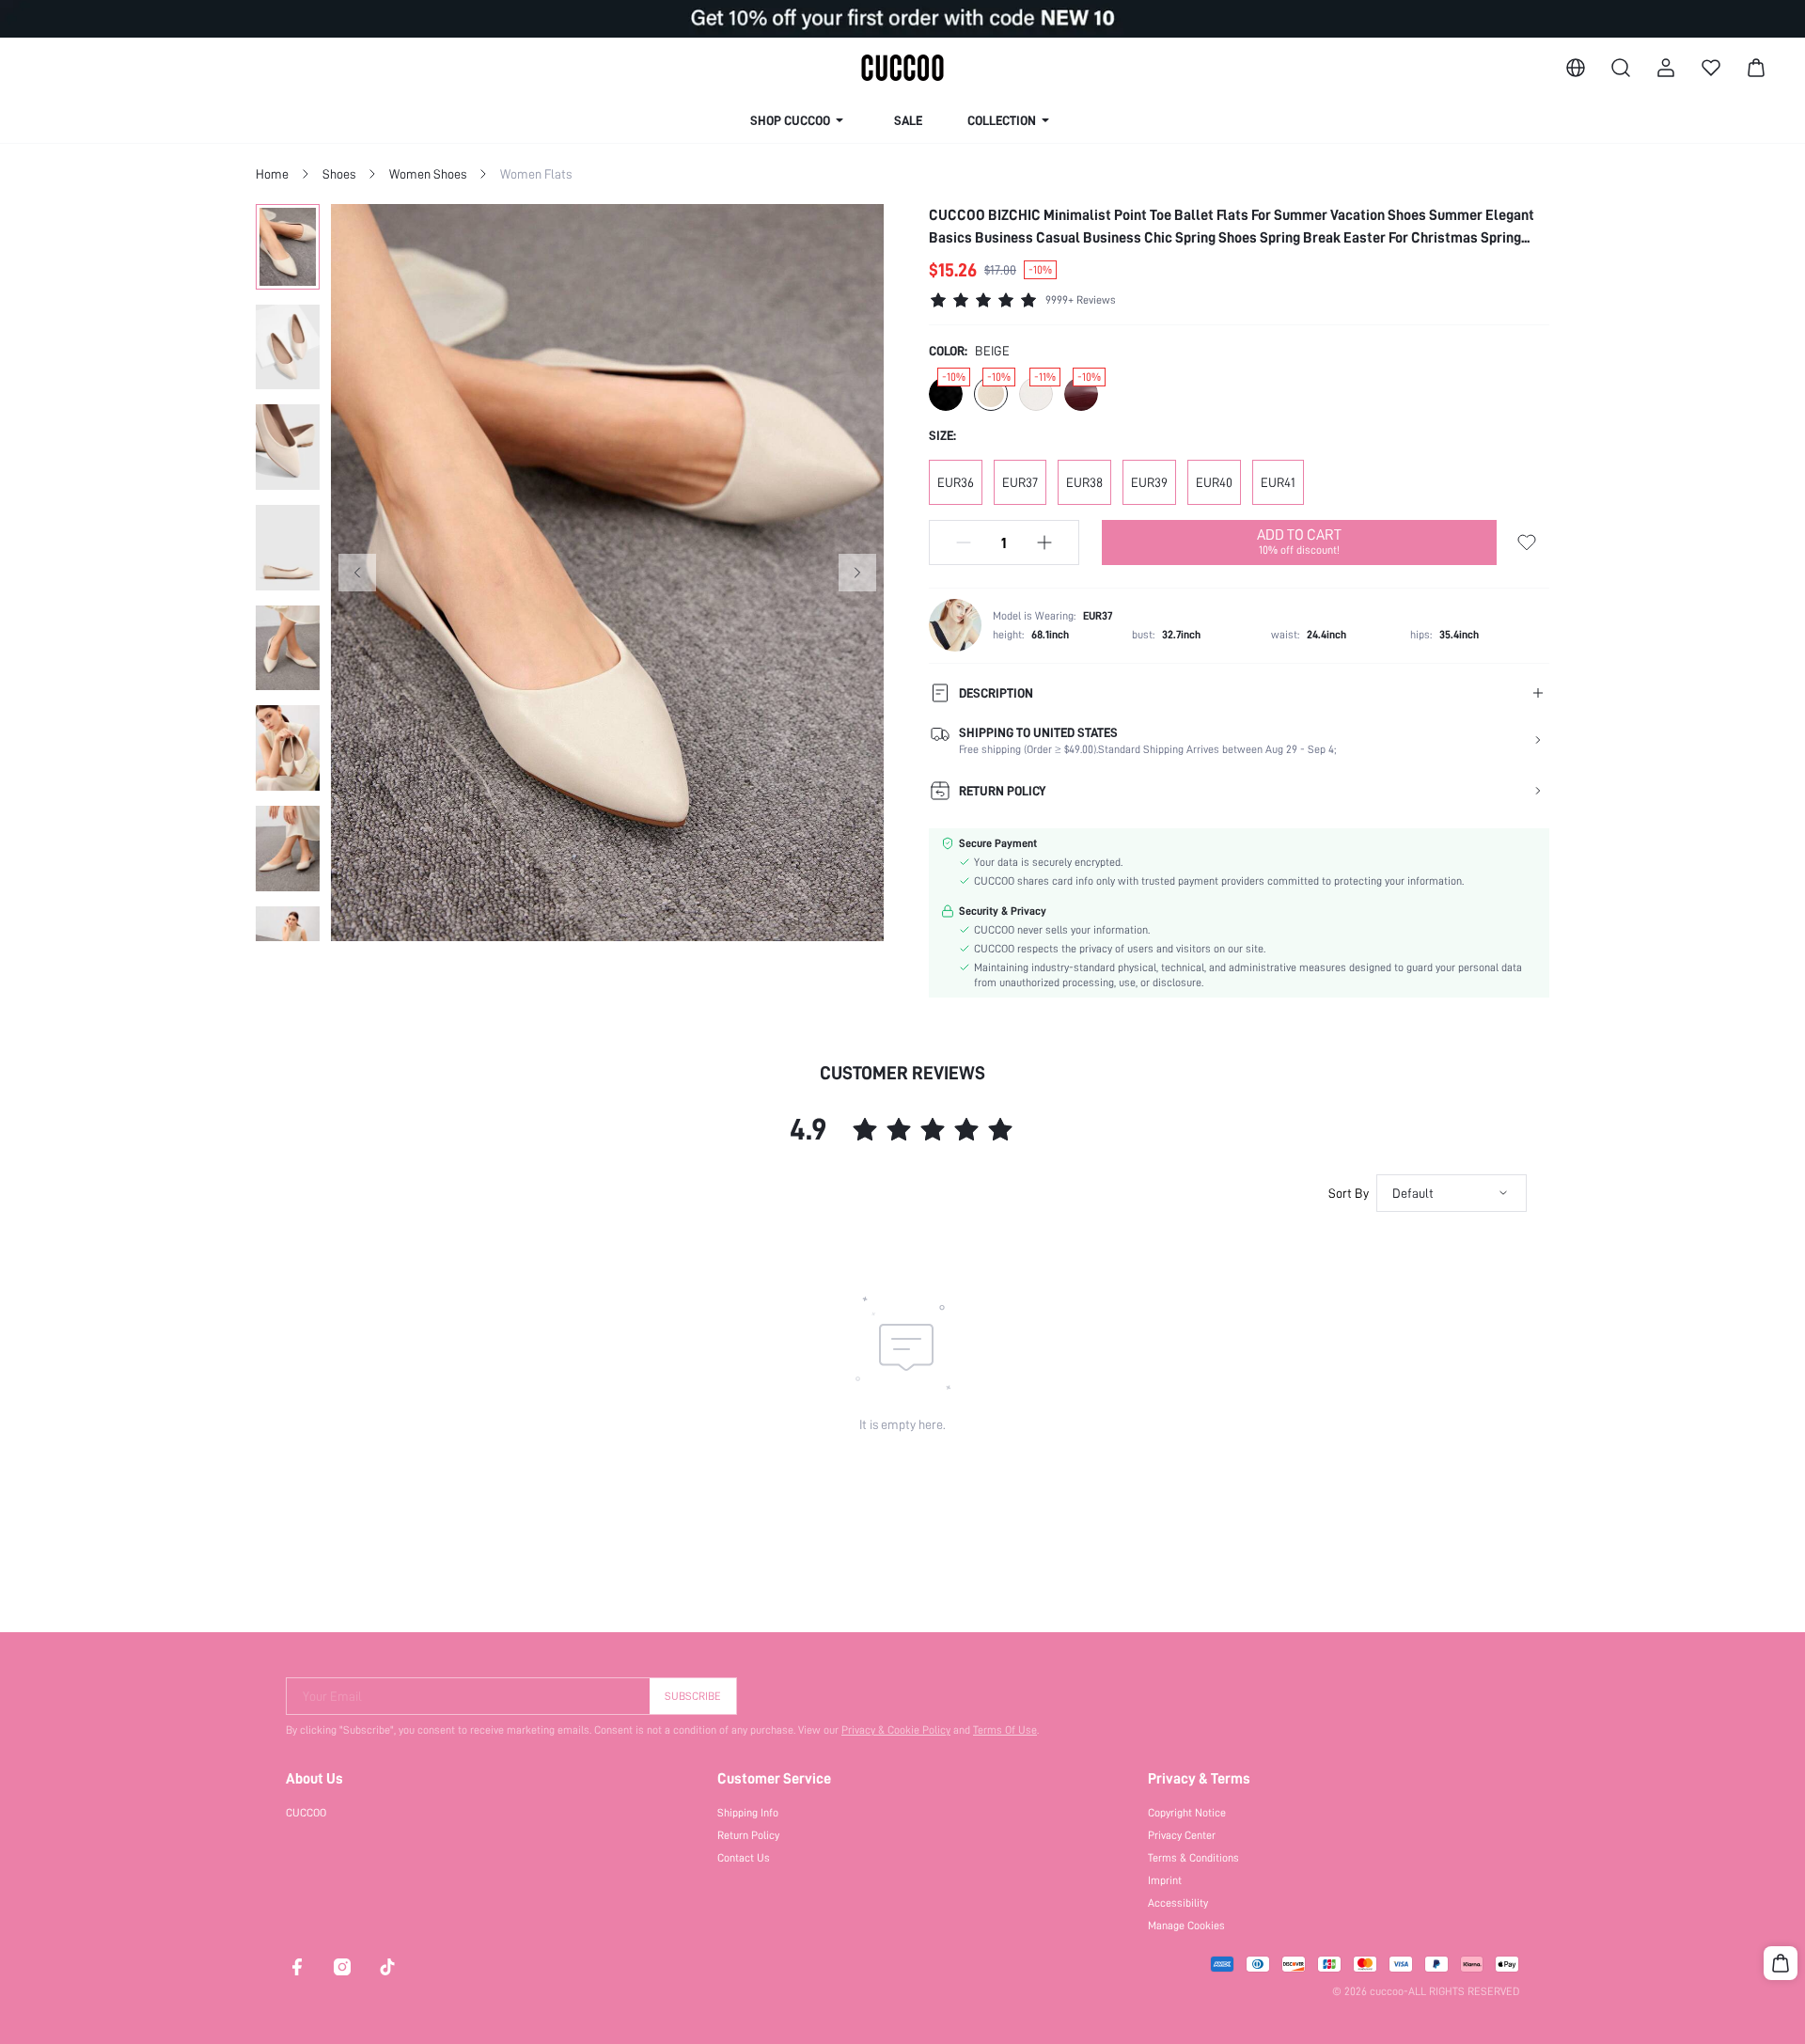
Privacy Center (1182, 1835)
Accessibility (1178, 1903)
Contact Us (744, 1858)
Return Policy (748, 1835)
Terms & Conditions (1193, 1858)
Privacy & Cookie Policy (896, 1730)
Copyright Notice (1187, 1813)
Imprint (1165, 1880)
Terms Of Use (1005, 1730)
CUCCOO (306, 1813)
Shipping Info (748, 1813)
